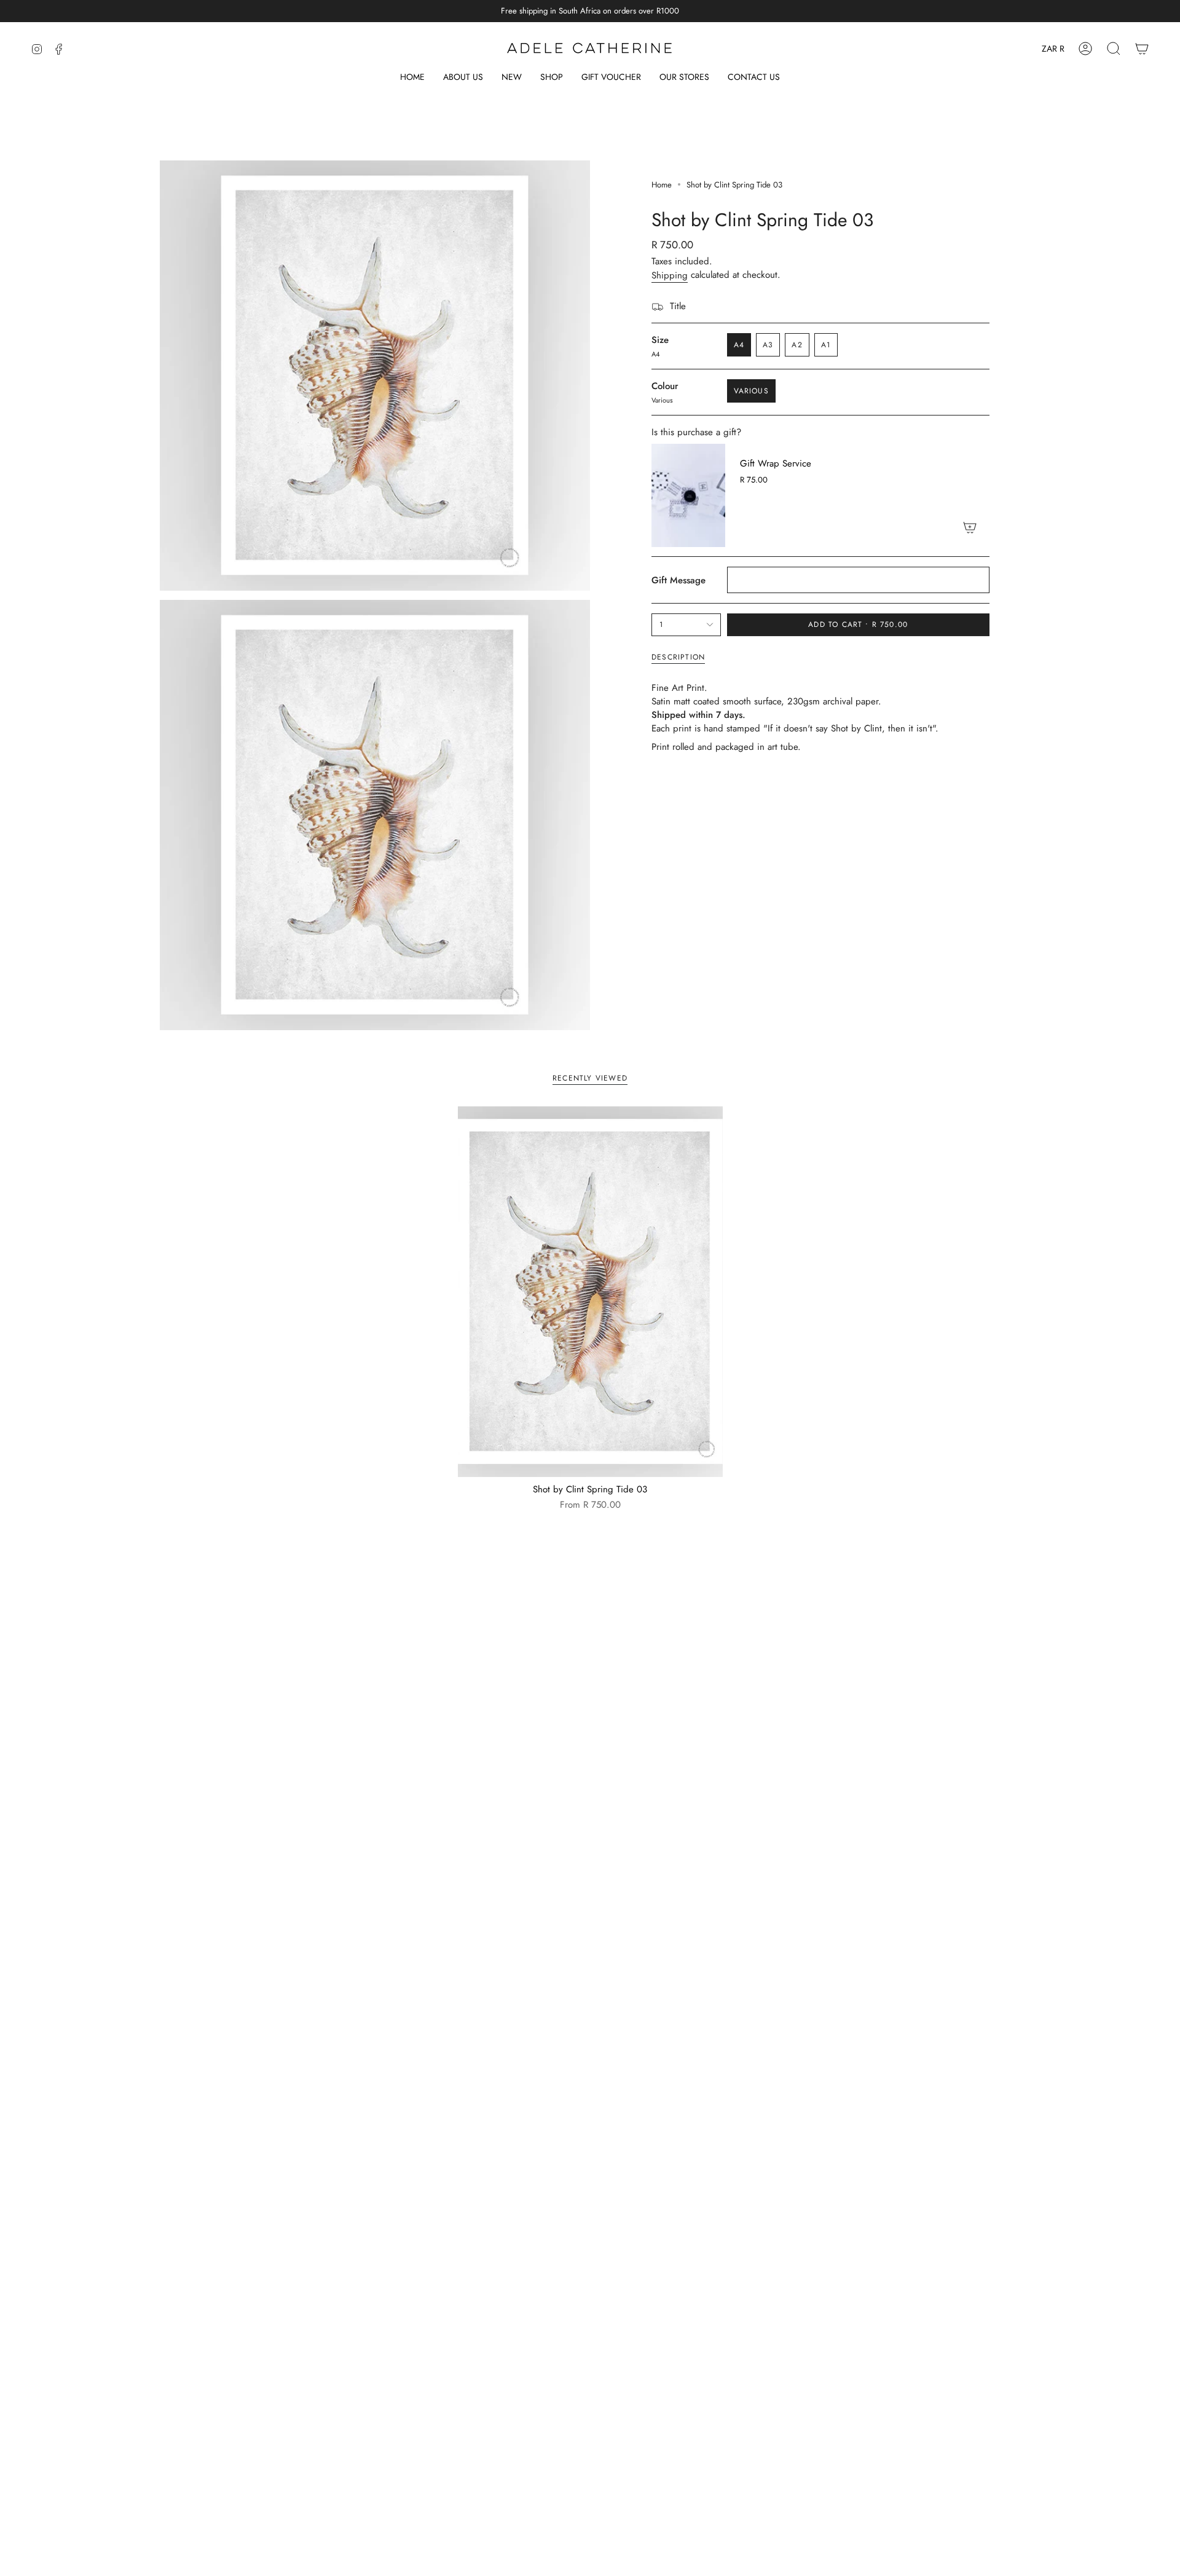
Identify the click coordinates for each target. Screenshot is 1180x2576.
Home (662, 185)
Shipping (670, 275)
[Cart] (1142, 49)
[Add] (970, 527)
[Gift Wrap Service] (688, 495)
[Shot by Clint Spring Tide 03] (590, 1292)
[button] (552, 78)
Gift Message (678, 580)
